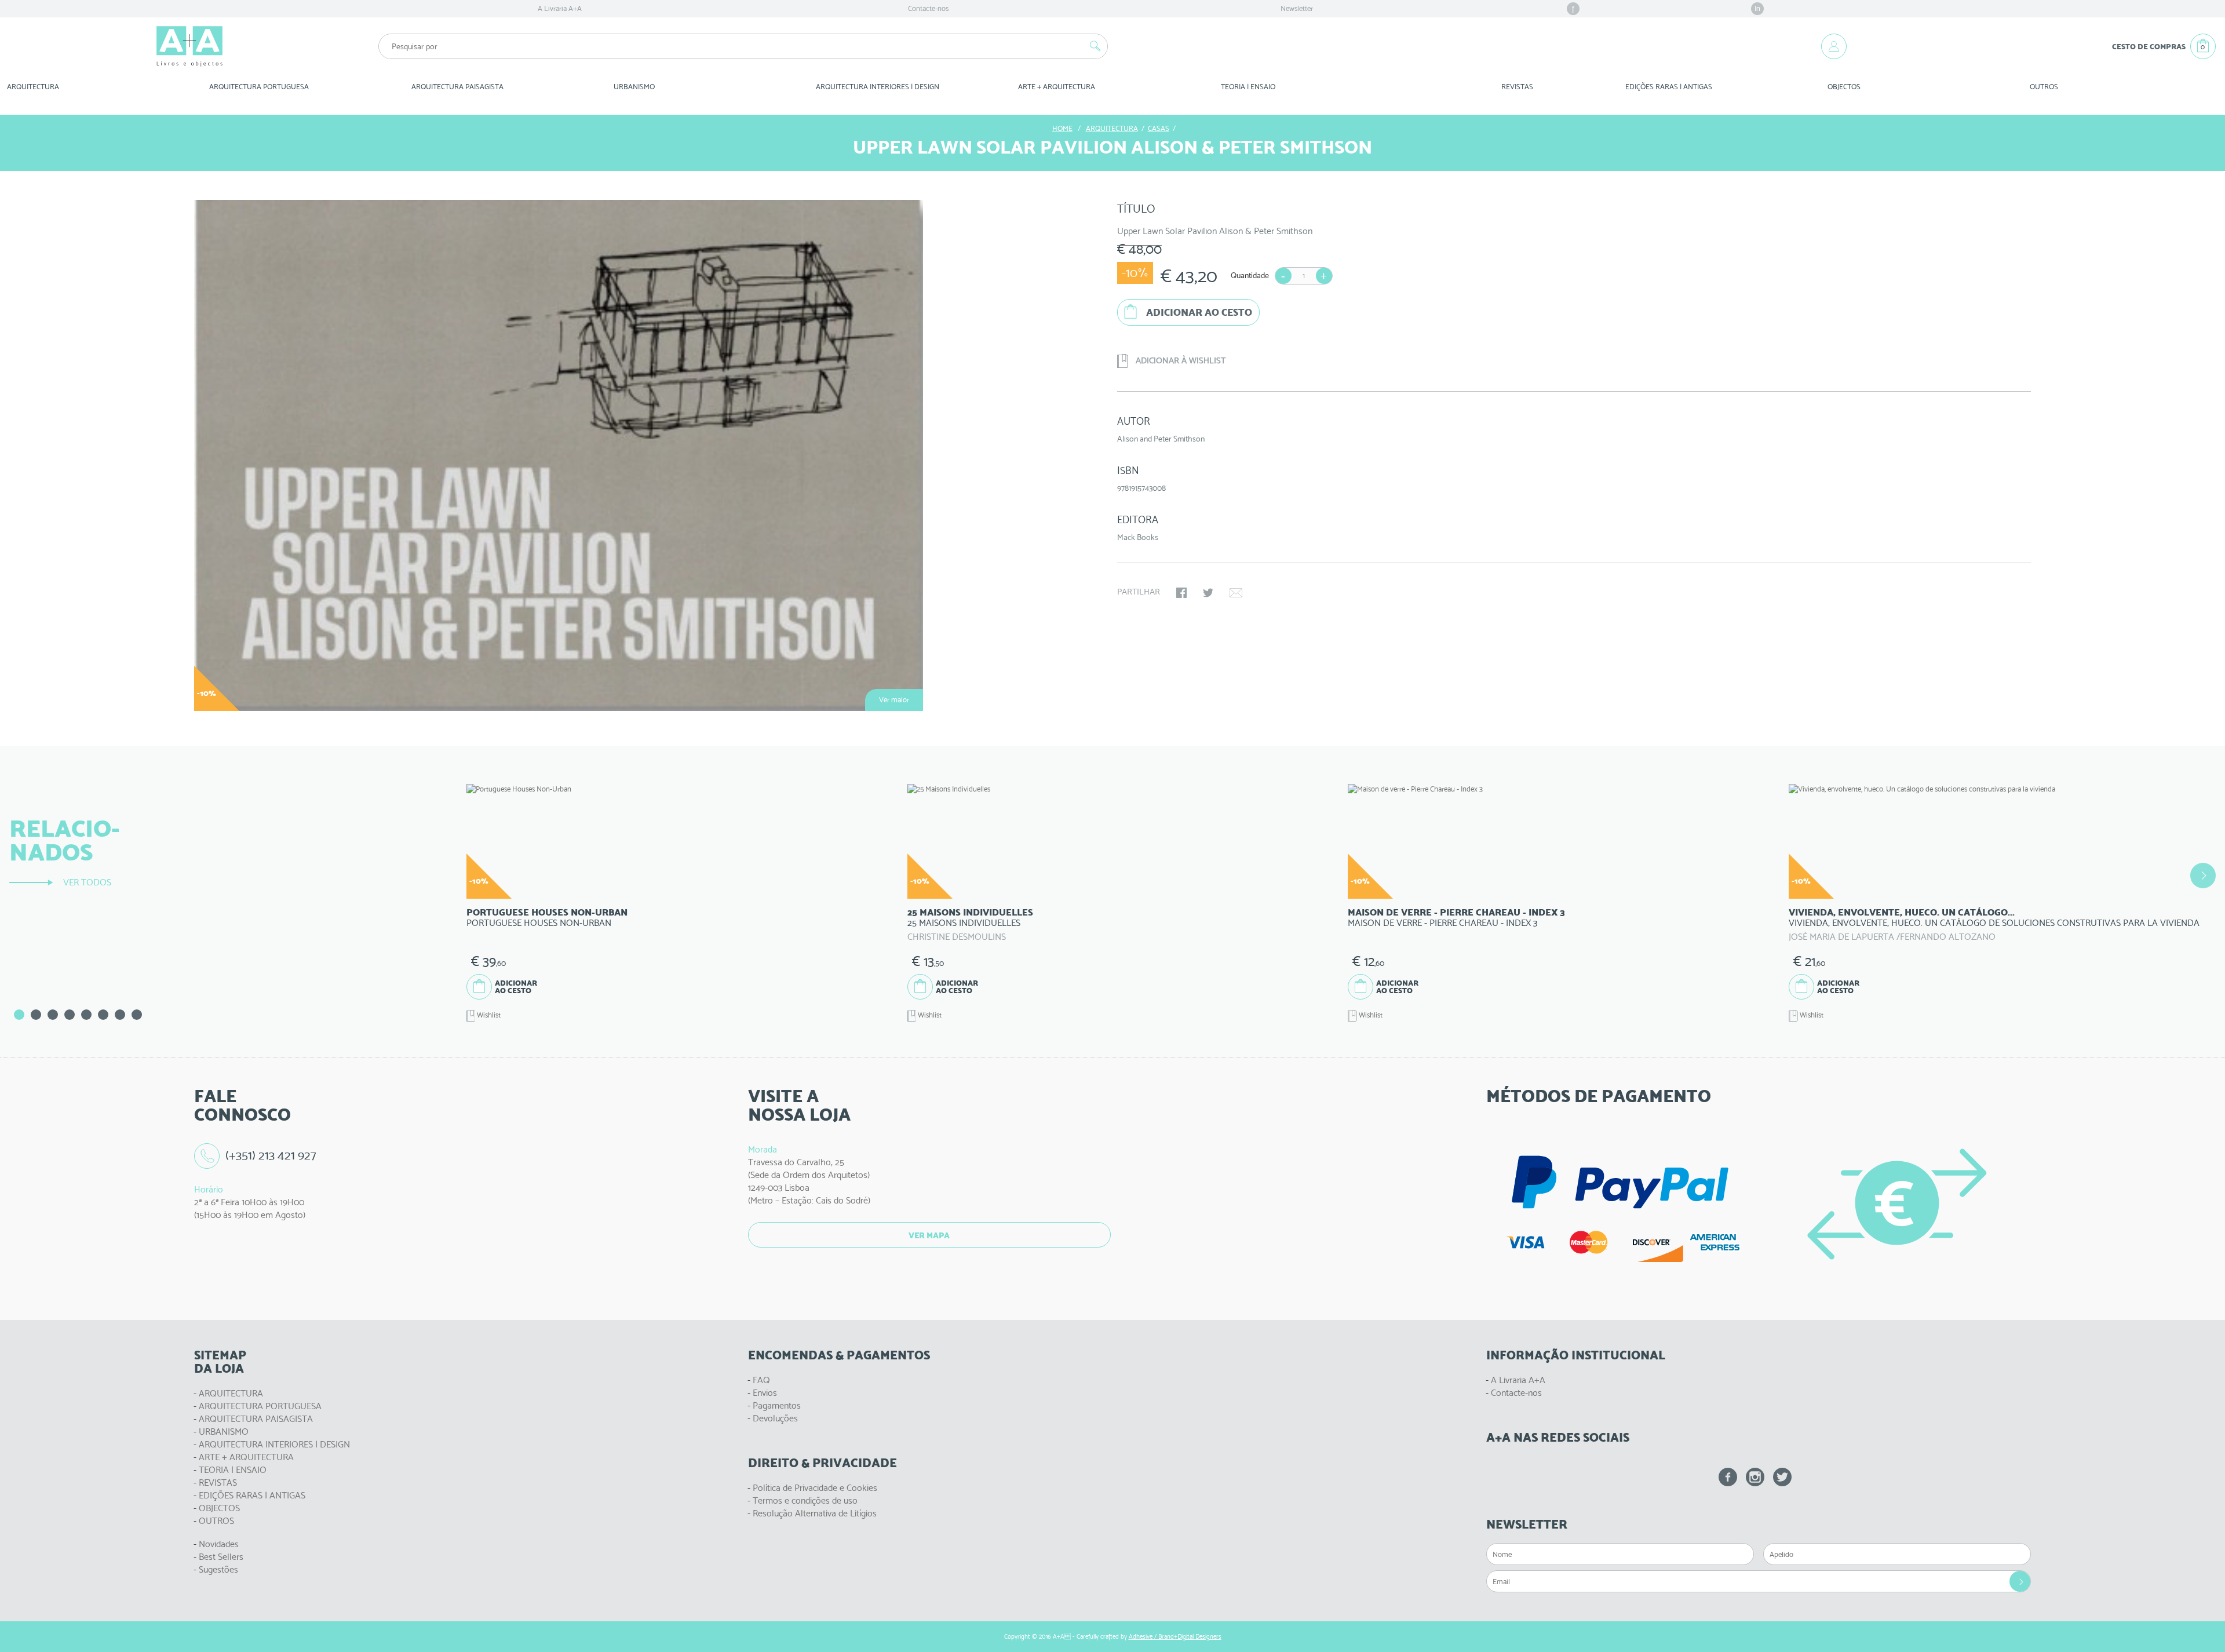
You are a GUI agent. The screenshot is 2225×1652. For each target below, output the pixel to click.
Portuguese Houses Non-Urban (547, 912)
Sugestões (218, 1569)
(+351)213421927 (271, 1155)
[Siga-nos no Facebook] (1728, 1477)
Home (1062, 128)
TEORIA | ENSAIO (233, 1470)
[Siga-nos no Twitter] (1782, 1477)
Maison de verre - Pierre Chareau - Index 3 (1456, 912)
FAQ (761, 1380)
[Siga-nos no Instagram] (1755, 1477)
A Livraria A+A (560, 8)
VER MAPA (929, 1235)
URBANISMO (224, 1432)
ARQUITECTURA (33, 87)
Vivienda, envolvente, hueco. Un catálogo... (1902, 912)
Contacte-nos (928, 8)
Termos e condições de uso (805, 1500)
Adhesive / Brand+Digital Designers (1175, 1637)
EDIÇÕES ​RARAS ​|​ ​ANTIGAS (1669, 87)
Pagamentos (777, 1405)
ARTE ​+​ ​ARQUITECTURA (1057, 87)
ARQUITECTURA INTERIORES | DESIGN (274, 1444)
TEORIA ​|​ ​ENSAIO (1248, 87)
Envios (765, 1393)
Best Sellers (221, 1557)
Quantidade (1250, 275)
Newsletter (1297, 8)
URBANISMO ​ (635, 87)
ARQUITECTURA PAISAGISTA (256, 1419)
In (1757, 8)
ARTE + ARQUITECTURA (246, 1457)
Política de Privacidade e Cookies (815, 1488)
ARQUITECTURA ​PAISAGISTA (457, 87)
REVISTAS (1517, 87)
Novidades (219, 1544)
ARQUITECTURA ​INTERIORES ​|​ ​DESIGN (878, 87)
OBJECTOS (1844, 87)
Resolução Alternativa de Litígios (815, 1513)
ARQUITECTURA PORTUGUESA (260, 1406)
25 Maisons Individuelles (970, 912)
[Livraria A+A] (189, 46)
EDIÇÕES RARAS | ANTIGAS (252, 1495)
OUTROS (2044, 87)
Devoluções (775, 1418)
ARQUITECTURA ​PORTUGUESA (259, 87)
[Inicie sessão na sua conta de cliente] (1834, 46)
